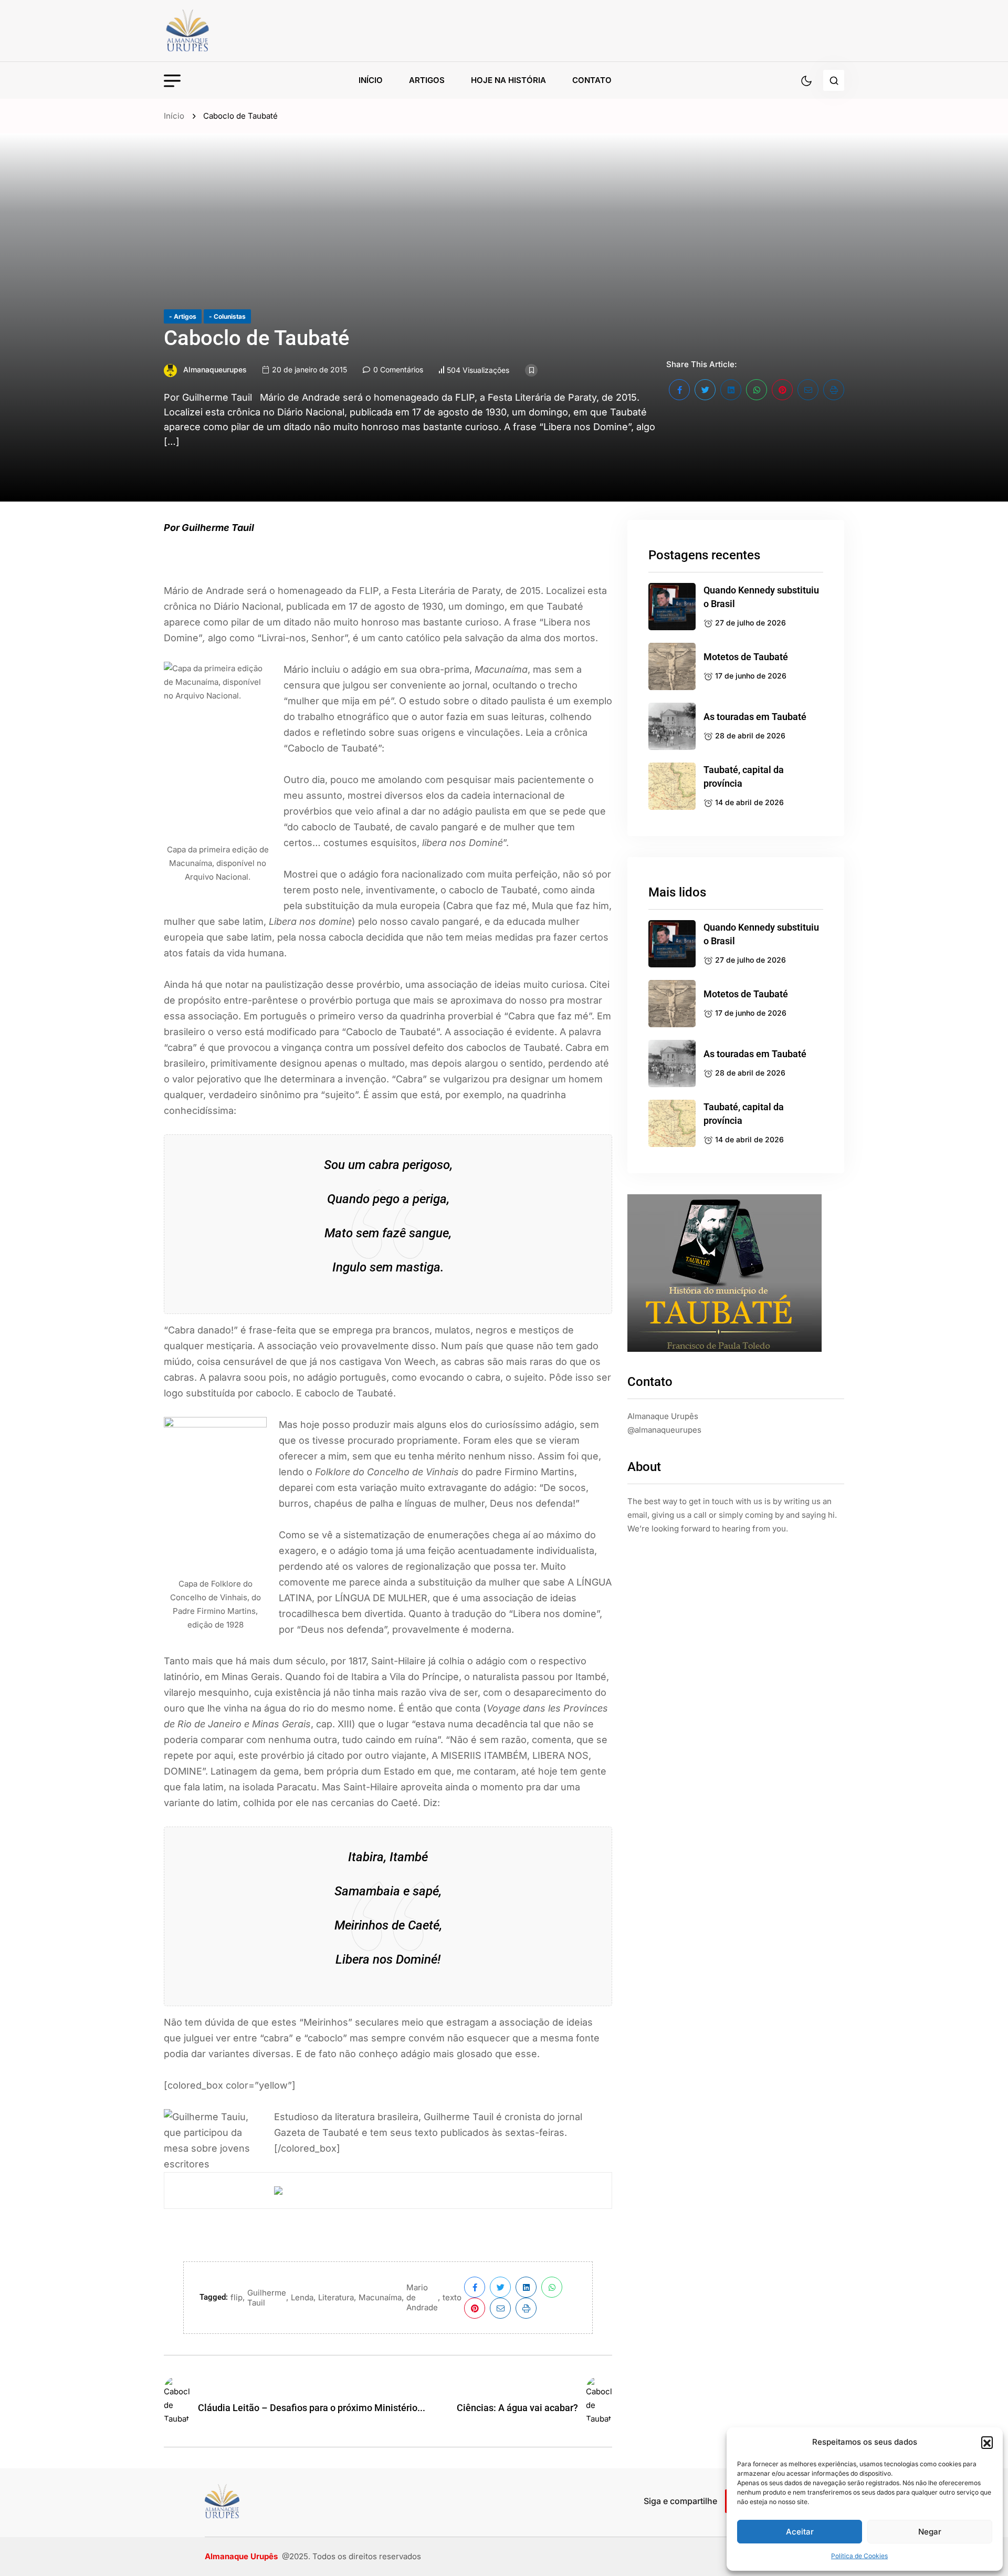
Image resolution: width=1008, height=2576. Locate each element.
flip (237, 2297)
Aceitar (800, 2532)
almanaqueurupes (215, 369)
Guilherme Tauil (267, 2298)
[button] (987, 2442)
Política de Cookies (859, 2556)
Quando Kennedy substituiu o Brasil (761, 597)
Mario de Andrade (422, 2297)
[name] (211, 31)
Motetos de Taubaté (746, 657)
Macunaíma (380, 2297)
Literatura (336, 2297)
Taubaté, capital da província (744, 776)
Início (371, 80)
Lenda (302, 2297)
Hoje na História (508, 80)
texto (452, 2297)
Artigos (427, 80)
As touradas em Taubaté (755, 717)
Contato (592, 80)
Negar (930, 2532)
